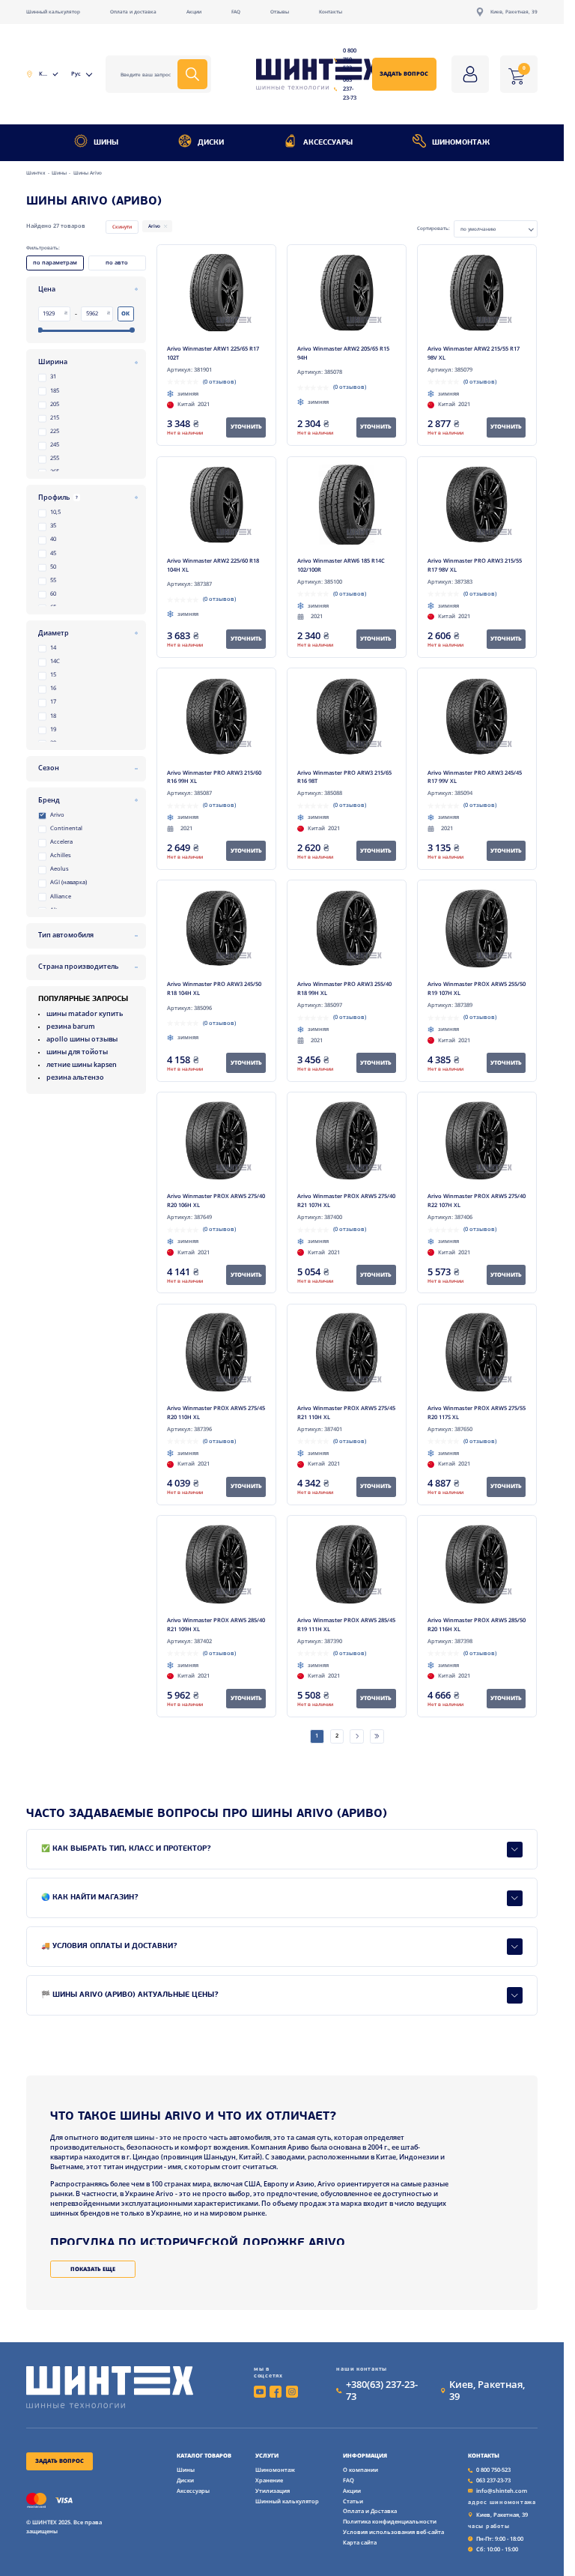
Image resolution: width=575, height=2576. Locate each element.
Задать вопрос (404, 73)
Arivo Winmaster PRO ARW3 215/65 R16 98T (344, 777)
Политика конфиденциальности (390, 2521)
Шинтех (37, 173)
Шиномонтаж (461, 143)
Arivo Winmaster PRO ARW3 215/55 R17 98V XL (475, 565)
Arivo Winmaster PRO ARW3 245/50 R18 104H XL (214, 988)
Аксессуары (328, 143)
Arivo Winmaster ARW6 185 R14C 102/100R (341, 565)
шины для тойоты (77, 1052)
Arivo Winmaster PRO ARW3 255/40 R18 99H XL (344, 988)
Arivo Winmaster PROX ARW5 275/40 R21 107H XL (346, 1200)
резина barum (71, 1026)
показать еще (93, 2269)
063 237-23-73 (350, 88)
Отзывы (280, 12)
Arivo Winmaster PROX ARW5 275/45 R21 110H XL (346, 1412)
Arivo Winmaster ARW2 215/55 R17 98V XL (474, 353)
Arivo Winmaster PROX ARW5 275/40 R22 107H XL (477, 1200)
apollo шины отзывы (82, 1039)
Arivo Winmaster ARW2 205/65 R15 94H (343, 353)
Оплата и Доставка (370, 2511)
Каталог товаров (204, 2456)
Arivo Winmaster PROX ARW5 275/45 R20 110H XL (216, 1412)
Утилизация (273, 2491)
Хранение (269, 2480)
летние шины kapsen (82, 1064)
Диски (211, 143)
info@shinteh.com (502, 2491)
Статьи (353, 2501)
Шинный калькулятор (53, 12)
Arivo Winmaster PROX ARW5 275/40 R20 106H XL (216, 1200)
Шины (106, 143)
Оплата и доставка (133, 12)
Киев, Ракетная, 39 (514, 12)
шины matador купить (85, 1013)
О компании (360, 2470)
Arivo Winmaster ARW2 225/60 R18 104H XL (213, 565)
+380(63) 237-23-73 (382, 2390)
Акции (194, 12)
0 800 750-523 (350, 59)
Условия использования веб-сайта (393, 2532)
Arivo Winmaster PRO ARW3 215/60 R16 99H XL (214, 777)
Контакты (331, 12)
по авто (117, 262)
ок (125, 313)
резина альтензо (75, 1077)
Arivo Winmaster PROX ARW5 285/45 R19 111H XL (346, 1624)
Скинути (122, 227)
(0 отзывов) (219, 381)
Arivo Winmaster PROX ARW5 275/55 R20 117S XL (477, 1412)
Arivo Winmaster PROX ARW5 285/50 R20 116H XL (477, 1624)
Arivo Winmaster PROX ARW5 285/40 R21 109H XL (216, 1624)
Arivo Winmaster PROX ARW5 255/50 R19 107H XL (477, 988)
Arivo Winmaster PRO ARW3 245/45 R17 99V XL (475, 777)
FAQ (236, 12)
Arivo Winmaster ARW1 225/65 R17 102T (213, 353)
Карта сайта (360, 2542)
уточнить (246, 426)
